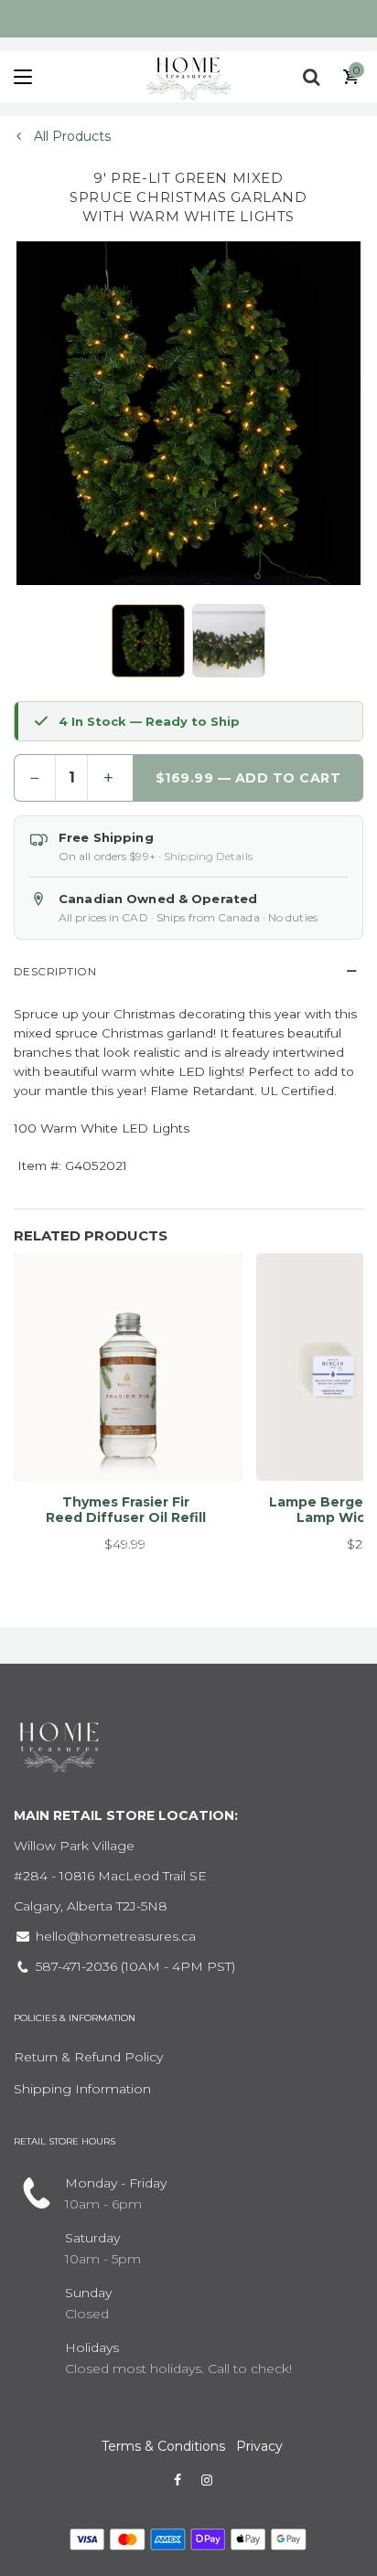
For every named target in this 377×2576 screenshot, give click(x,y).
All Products (70, 136)
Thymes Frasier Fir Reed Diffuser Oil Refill (126, 1510)
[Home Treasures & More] (188, 77)
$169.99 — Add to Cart (248, 778)
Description (55, 971)
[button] (148, 641)
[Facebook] (178, 2480)
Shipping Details (208, 856)
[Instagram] (207, 2480)
